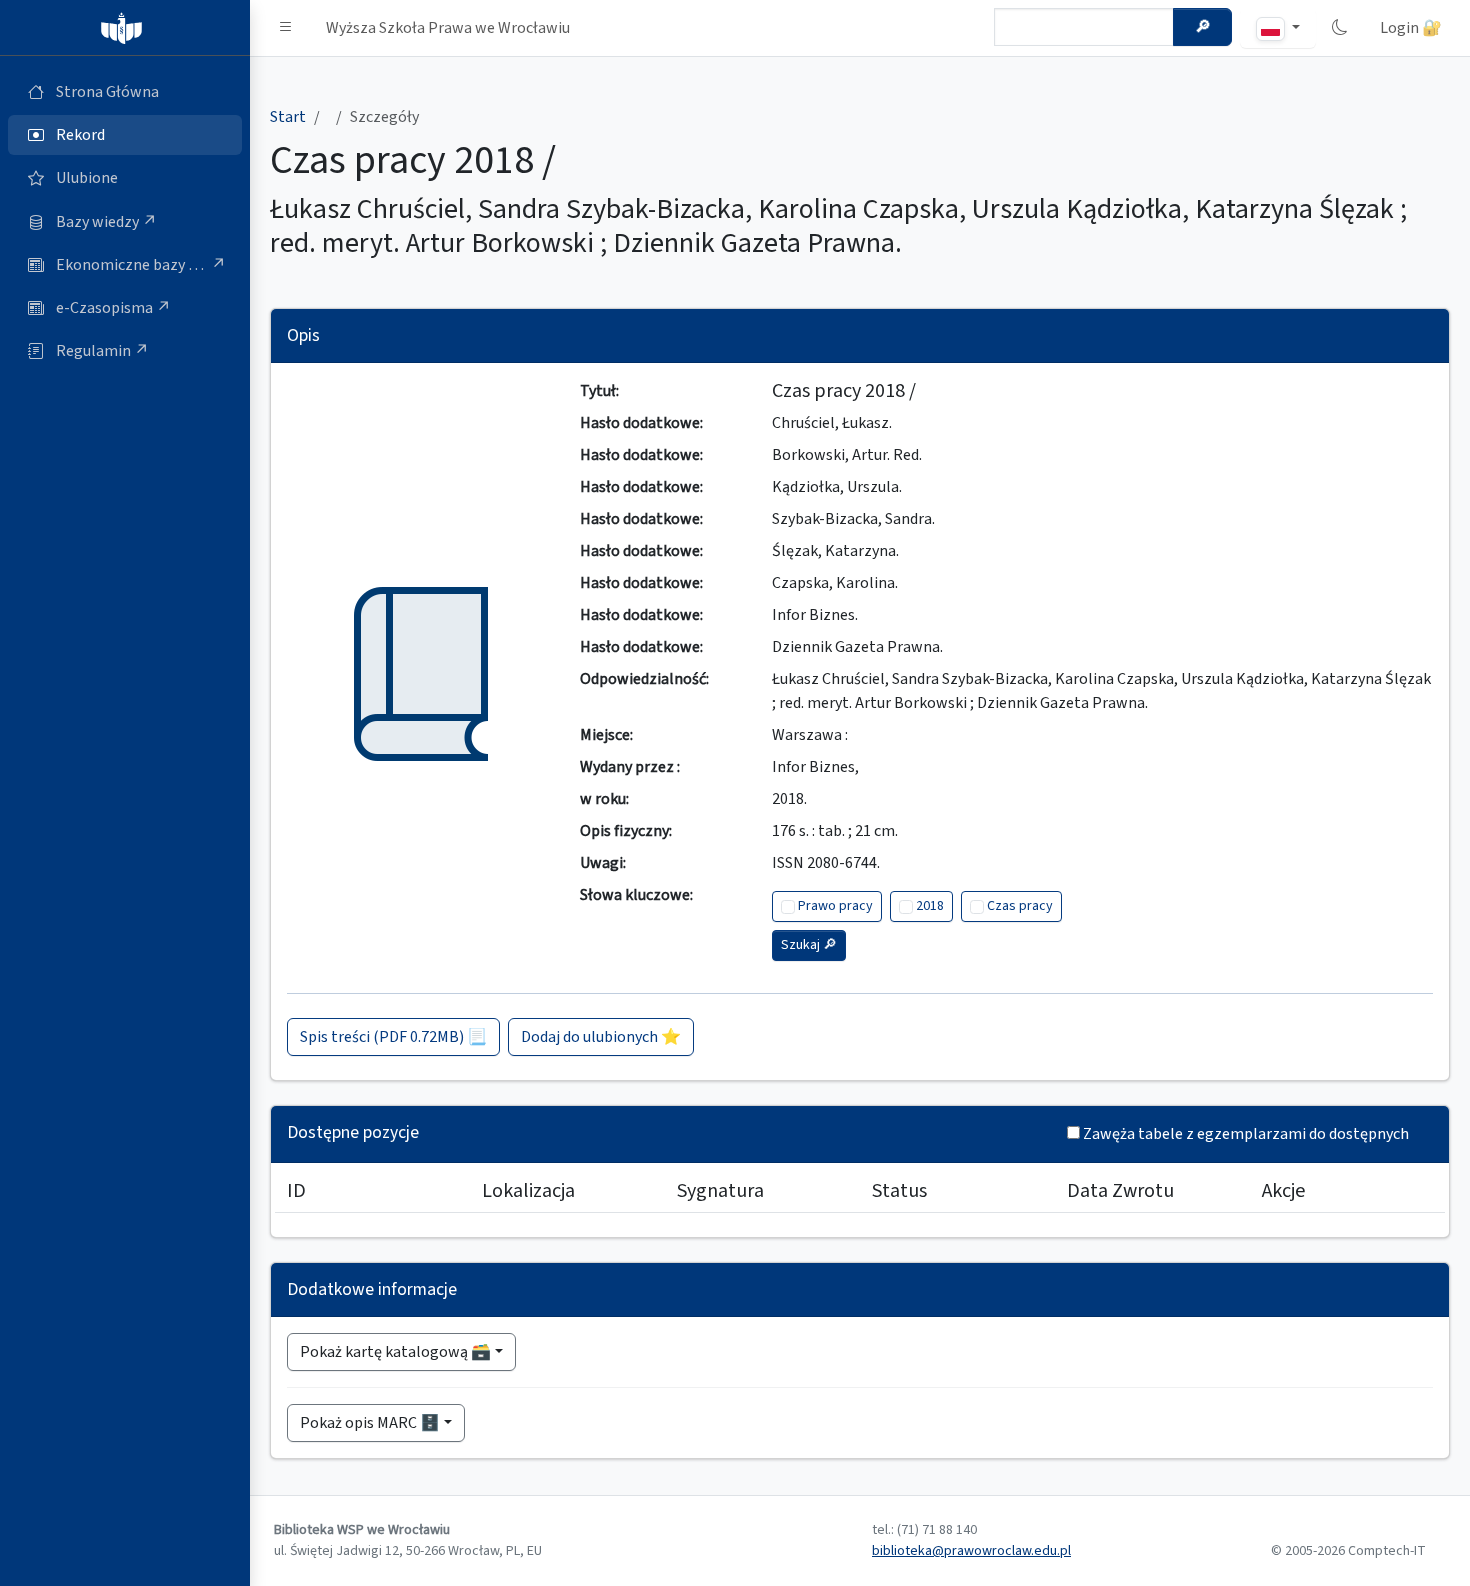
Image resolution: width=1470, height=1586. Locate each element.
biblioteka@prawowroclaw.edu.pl (971, 1551)
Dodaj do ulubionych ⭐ (601, 1037)
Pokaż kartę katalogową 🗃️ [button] (395, 1352)
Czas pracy (1020, 906)
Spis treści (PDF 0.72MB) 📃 (393, 1037)
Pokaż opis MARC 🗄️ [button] (370, 1423)
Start (288, 117)
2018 (930, 906)
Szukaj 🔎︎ (809, 945)
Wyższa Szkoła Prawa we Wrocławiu (448, 28)
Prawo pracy (835, 906)
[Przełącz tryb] (1340, 28)
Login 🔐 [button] (1411, 28)
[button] (286, 28)
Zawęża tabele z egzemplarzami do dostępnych (1246, 1134)
